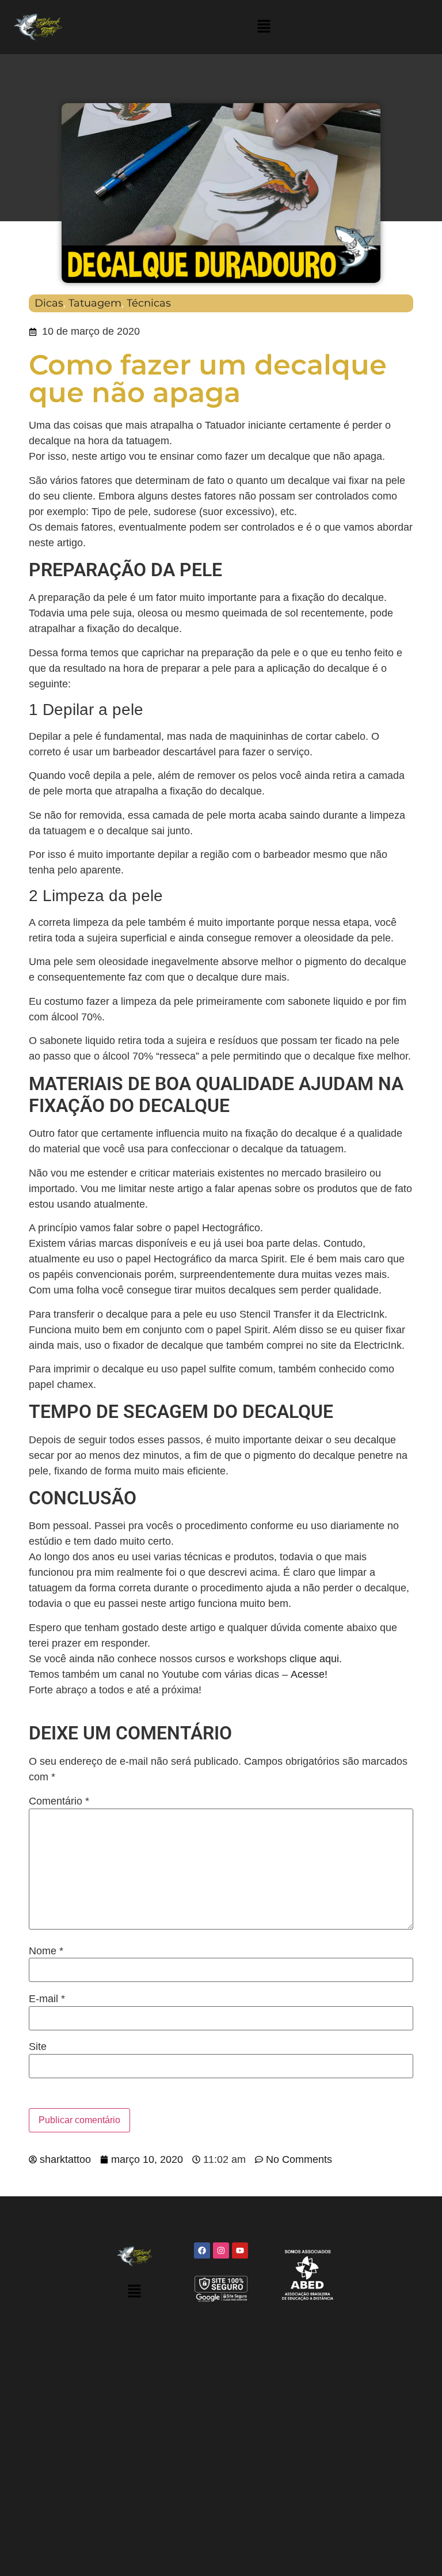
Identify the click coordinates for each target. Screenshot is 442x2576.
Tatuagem (95, 303)
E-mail (47, 1999)
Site (38, 2047)
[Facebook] (202, 2250)
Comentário (59, 1801)
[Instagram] (221, 2250)
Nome (46, 1951)
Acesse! (309, 1674)
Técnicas (149, 303)
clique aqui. (316, 1659)
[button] (264, 27)
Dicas (49, 303)
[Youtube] (240, 2250)
